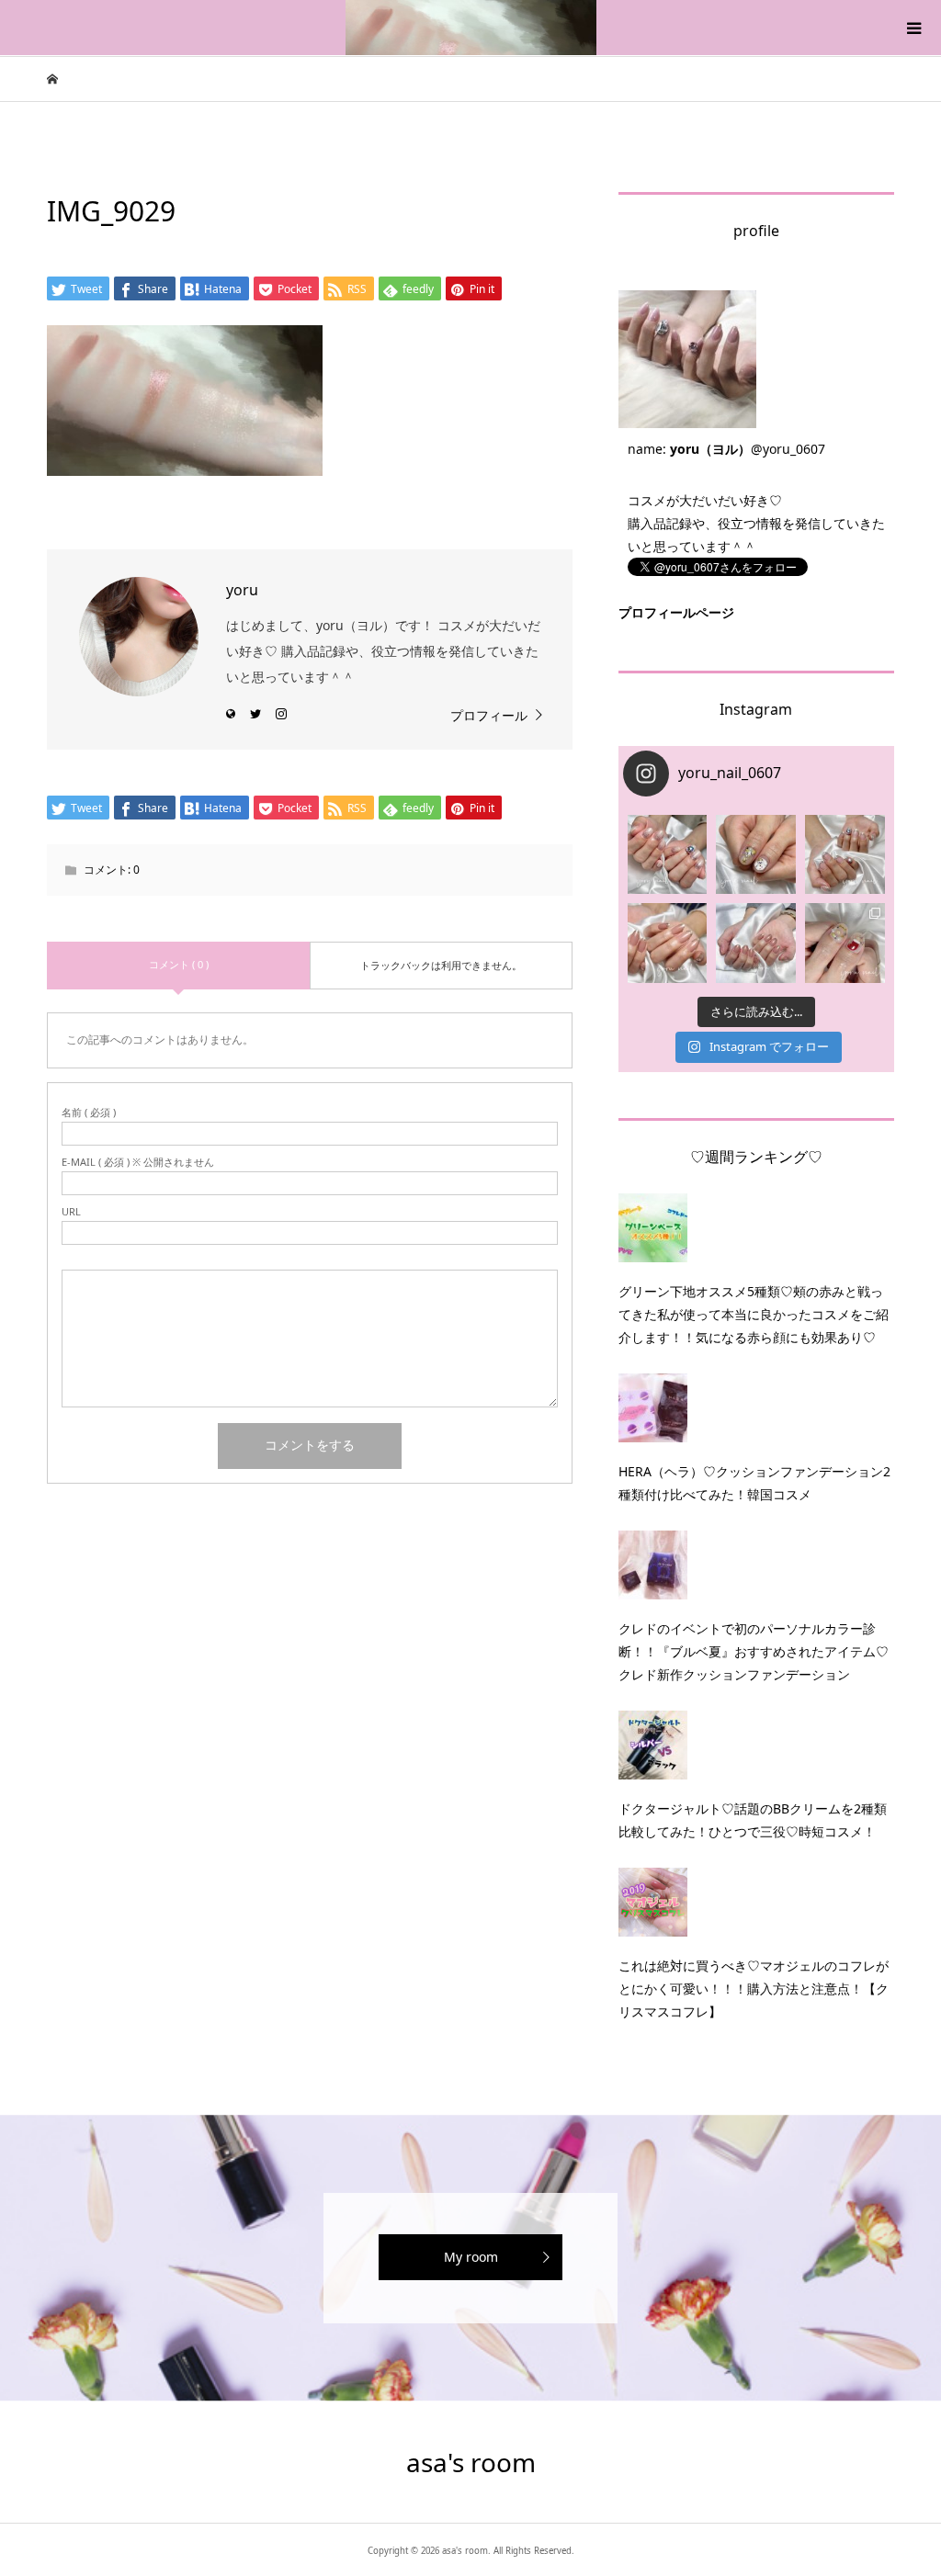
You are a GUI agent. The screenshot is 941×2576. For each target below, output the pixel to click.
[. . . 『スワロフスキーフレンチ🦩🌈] (845, 855)
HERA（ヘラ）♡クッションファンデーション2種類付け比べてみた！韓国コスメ (754, 1483)
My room (471, 2257)
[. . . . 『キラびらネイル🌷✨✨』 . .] (668, 855)
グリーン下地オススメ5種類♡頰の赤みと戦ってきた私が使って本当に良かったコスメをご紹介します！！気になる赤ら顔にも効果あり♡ (754, 1314)
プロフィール (489, 715)
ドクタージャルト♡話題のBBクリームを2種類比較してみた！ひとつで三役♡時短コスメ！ (753, 1820)
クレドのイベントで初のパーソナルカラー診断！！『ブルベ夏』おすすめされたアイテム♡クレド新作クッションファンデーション (754, 1651)
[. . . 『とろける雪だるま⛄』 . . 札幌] (756, 855)
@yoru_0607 (788, 449)
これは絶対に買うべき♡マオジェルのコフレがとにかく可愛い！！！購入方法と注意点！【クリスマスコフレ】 (754, 1988)
